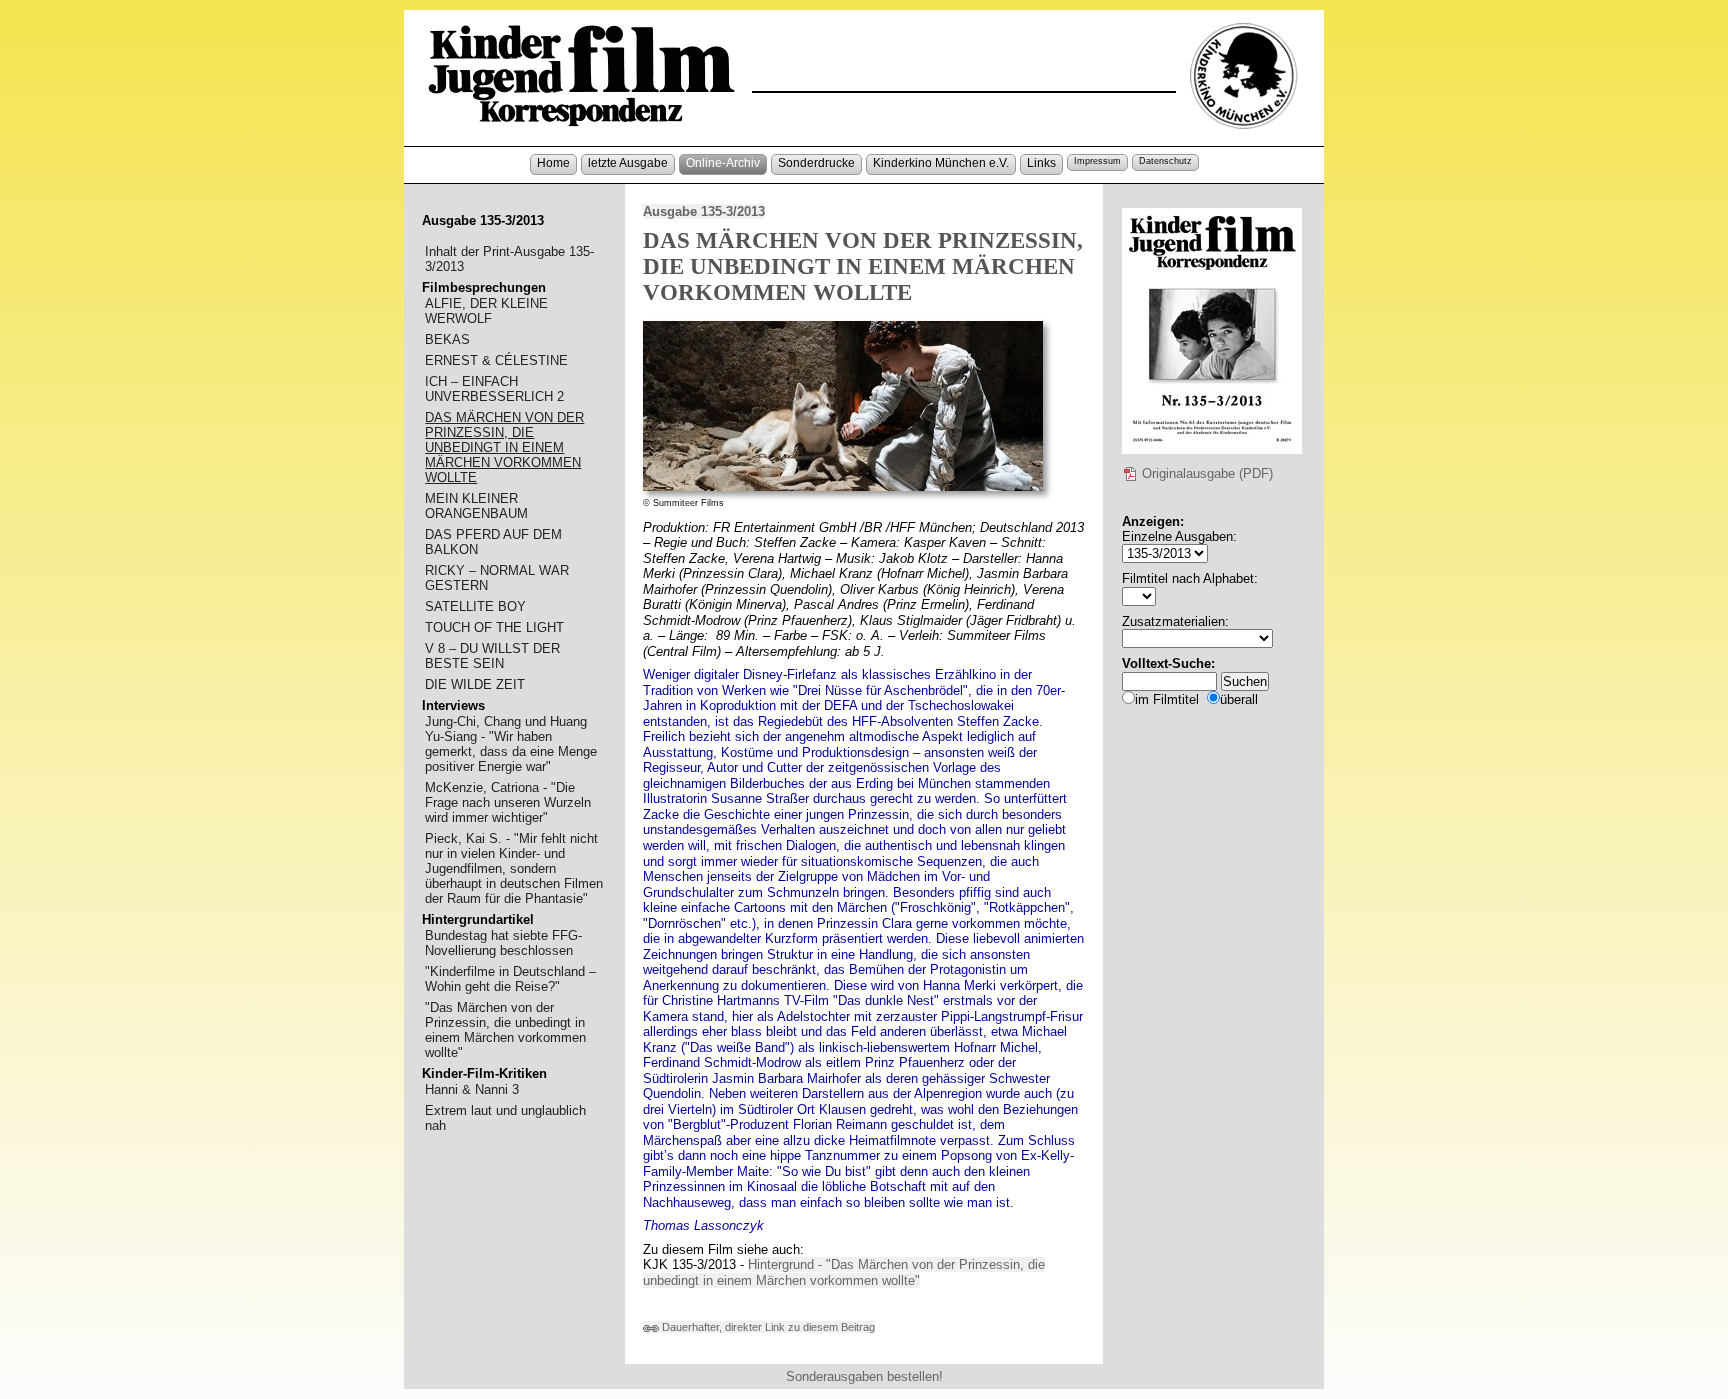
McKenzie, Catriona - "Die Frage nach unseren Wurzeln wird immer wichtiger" (508, 802)
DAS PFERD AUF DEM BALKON (493, 542)
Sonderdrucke (816, 163)
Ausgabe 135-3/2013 (704, 211)
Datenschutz (1165, 161)
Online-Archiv (723, 163)
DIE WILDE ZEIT (475, 684)
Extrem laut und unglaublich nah (505, 1118)
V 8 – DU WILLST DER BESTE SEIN (492, 656)
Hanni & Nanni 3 (472, 1089)
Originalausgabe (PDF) (1205, 473)
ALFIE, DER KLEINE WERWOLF (486, 311)
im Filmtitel (1167, 699)
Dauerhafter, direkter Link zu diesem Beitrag (767, 1327)
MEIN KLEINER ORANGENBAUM (476, 506)
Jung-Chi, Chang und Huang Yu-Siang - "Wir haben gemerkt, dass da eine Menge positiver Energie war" (511, 744)
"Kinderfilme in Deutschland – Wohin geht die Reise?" (510, 979)
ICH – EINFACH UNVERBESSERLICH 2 (494, 389)
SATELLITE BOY (475, 606)
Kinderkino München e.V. (941, 163)
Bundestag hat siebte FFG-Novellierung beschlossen (503, 943)
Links (1041, 163)
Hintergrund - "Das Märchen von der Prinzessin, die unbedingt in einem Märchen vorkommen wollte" (844, 1272)
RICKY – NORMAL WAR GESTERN (497, 578)
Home (553, 163)
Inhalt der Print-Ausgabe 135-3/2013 (509, 259)
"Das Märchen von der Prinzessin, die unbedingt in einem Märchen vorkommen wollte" (505, 1030)
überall (1239, 699)
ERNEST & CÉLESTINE (496, 360)
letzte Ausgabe (628, 163)
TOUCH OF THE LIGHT (494, 627)
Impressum (1097, 161)
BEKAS (447, 339)
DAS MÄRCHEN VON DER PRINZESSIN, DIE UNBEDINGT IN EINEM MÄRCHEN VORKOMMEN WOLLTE (504, 447)
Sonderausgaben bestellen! (864, 1376)
